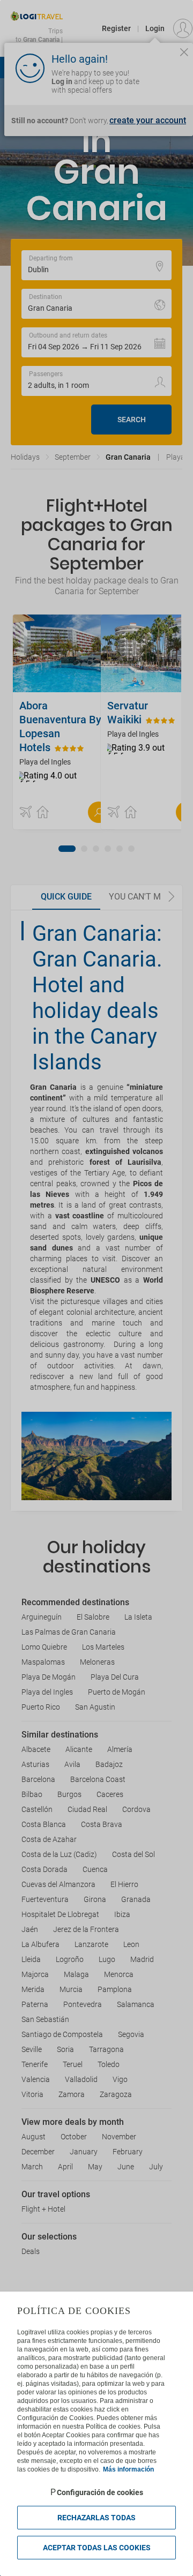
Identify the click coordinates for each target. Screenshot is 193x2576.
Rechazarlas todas (96, 2518)
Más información (128, 2469)
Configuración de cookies (100, 2492)
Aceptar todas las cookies (97, 2548)
